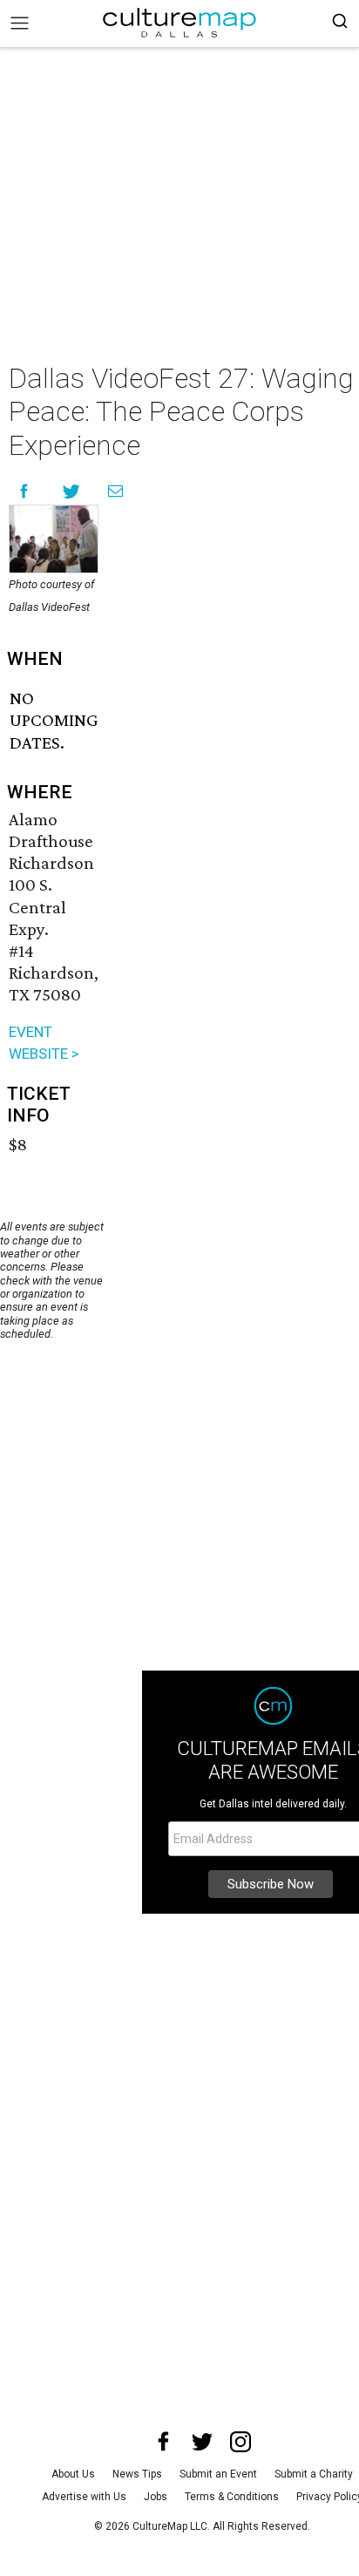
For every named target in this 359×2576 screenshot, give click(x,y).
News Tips (137, 2474)
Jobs (156, 2497)
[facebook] (164, 2442)
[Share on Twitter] (72, 491)
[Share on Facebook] (24, 491)
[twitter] (202, 2442)
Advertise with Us (84, 2497)
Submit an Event (218, 2474)
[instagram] (240, 2442)
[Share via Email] (115, 491)
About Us (73, 2474)
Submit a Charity (314, 2474)
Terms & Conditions (232, 2497)
